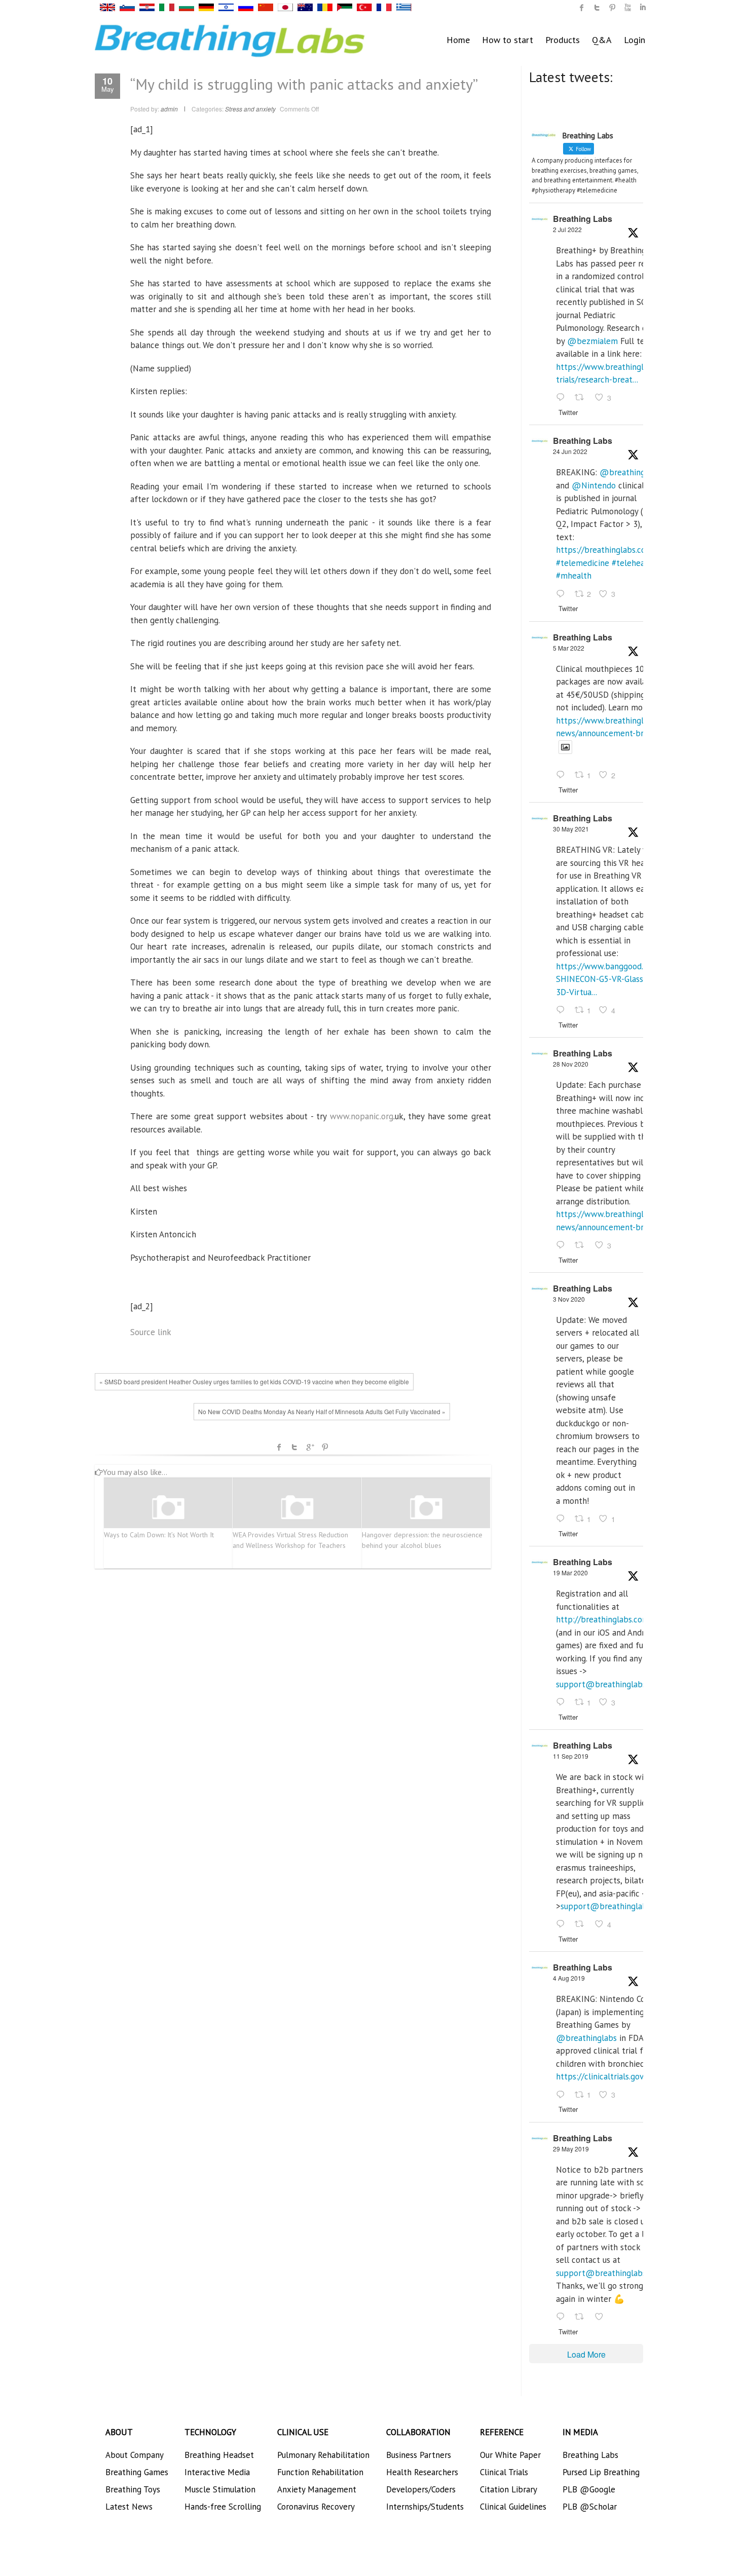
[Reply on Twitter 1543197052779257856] (563, 398)
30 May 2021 (571, 829)
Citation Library (509, 2489)
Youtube (627, 8)
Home (458, 40)
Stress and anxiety (250, 109)
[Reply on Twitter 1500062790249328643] (563, 776)
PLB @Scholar (590, 2507)
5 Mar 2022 (569, 648)
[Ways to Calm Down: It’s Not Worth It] (168, 1508)
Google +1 (310, 1447)
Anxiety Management (317, 2489)
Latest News (129, 2507)
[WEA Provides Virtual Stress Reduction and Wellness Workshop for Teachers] (297, 1508)
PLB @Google (589, 2489)
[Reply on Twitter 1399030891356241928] (563, 1010)
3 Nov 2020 (569, 1299)
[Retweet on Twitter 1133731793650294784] (582, 2317)
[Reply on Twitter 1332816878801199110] (563, 1245)
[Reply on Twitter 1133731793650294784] (563, 2317)
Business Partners (419, 2455)
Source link (151, 1332)
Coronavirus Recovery (316, 2507)
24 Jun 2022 (570, 451)
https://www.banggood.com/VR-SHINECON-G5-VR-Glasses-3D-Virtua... (615, 979)
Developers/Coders (421, 2489)
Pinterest (325, 1447)
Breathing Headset (219, 2455)
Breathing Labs (583, 219)
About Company (135, 2455)
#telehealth (634, 563)
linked (643, 8)
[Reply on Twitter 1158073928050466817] (563, 2095)
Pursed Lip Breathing (601, 2472)
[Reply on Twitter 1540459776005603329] (563, 594)
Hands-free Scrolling (223, 2507)
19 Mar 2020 (570, 1573)
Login (635, 40)
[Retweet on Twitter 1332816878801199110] (582, 1245)
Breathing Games (137, 2472)
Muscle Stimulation (220, 2489)
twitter (597, 8)
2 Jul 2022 (567, 229)
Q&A (602, 40)
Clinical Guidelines (513, 2507)
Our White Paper (510, 2455)
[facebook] (582, 8)
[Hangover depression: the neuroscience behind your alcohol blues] (426, 1508)
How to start (508, 40)
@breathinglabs (630, 472)
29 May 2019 (571, 2149)
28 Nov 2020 (571, 1064)
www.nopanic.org (362, 1116)
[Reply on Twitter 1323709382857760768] (563, 1519)
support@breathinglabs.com (610, 1684)
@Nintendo (594, 485)
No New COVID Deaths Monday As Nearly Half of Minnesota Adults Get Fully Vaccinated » (322, 1411)
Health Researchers (422, 2472)
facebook (279, 1447)
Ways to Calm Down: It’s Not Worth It (159, 1535)
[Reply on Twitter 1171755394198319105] (563, 1925)
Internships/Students (425, 2507)
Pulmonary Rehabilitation (323, 2455)
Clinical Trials (504, 2472)
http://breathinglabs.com (603, 1619)
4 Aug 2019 (569, 1978)
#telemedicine (583, 563)
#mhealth (574, 576)
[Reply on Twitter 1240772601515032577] (563, 1702)
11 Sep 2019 (571, 1756)
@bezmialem (592, 341)
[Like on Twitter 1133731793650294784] (602, 2317)
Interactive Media (217, 2472)
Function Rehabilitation (320, 2472)
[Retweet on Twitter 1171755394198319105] (582, 1925)
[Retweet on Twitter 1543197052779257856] (582, 398)
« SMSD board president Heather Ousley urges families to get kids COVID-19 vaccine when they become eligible (254, 1381)
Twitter (294, 1447)
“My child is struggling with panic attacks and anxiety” (304, 84)
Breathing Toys (133, 2489)
